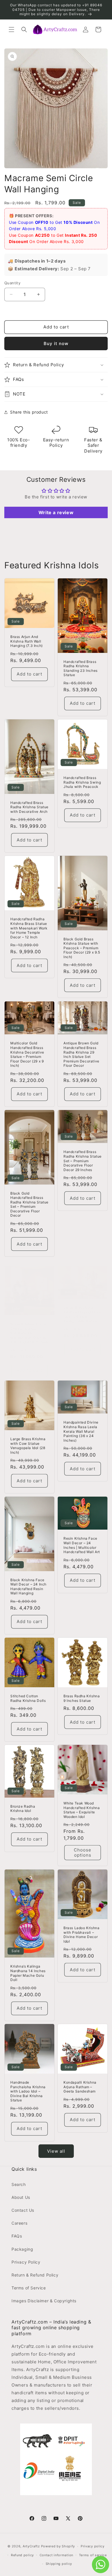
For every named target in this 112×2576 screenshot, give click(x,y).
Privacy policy (93, 2546)
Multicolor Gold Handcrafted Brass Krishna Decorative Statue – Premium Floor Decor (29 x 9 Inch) (27, 1054)
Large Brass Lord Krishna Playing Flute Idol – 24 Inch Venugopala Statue (82, 1314)
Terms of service (93, 2555)
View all (56, 2151)
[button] (11, 30)
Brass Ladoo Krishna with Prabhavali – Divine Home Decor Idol (81, 1935)
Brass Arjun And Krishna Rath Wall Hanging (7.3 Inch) (27, 641)
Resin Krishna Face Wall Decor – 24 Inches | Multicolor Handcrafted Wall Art (82, 1545)
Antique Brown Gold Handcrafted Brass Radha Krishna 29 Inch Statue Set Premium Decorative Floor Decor (81, 1054)
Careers (19, 2223)
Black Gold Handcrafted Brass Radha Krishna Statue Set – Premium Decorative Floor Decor (29, 1204)
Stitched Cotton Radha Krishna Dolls (28, 1698)
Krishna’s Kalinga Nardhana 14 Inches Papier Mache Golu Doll (28, 1973)
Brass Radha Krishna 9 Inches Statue (82, 1698)
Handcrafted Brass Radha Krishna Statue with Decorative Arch (29, 807)
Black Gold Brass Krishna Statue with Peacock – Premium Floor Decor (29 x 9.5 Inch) (82, 948)
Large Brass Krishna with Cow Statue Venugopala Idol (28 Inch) (28, 1446)
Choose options (83, 1853)
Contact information (56, 2555)
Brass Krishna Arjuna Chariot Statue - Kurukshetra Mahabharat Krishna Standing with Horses (29, 1333)
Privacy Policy (26, 2262)
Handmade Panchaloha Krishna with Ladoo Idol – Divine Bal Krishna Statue (28, 2091)
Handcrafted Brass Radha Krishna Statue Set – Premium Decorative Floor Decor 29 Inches (83, 1161)
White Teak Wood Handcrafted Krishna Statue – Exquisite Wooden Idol (82, 1810)
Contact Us (23, 2210)
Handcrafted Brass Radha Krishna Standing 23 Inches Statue (81, 668)
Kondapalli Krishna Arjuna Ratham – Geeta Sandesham (80, 2087)
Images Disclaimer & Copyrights (44, 2301)
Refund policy (22, 2555)
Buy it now (56, 343)
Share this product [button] (29, 412)
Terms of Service (29, 2288)
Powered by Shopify (58, 2546)
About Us (21, 2197)
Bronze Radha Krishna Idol (23, 1809)
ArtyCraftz (31, 2546)
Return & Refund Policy (35, 2275)
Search (19, 2184)
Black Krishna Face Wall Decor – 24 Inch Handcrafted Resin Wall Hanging (28, 1587)
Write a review (56, 512)
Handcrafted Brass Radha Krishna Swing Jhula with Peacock (82, 782)
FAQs (17, 2236)
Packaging (22, 2249)
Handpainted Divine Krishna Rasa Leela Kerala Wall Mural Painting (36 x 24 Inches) (81, 1431)
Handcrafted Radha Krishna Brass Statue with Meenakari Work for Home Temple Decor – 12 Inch (29, 928)
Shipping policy (59, 2564)
